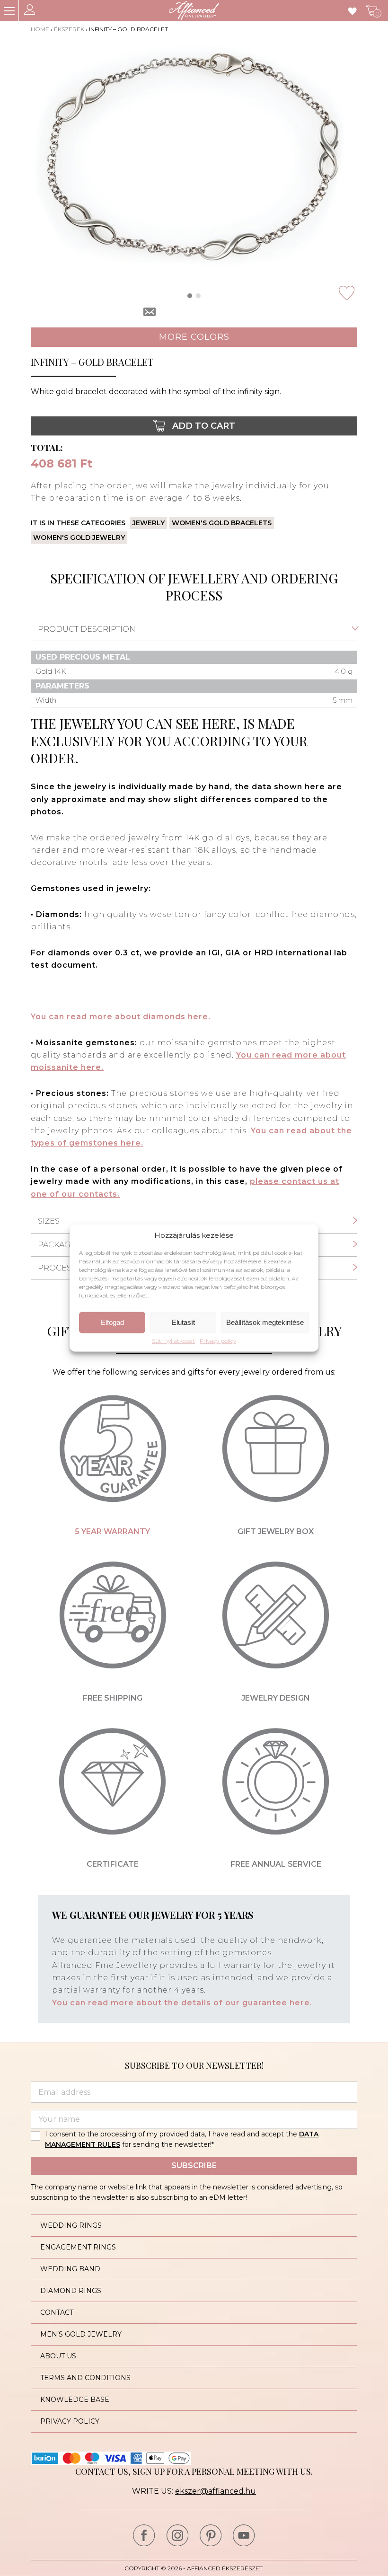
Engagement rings (78, 2247)
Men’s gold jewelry (81, 2334)
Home (40, 29)
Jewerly (149, 523)
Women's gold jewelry (79, 538)
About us (58, 2356)
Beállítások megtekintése (265, 1322)
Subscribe (194, 2166)
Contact (57, 2312)
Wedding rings (71, 2225)
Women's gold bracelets (222, 523)
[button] (190, 296)
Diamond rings (71, 2291)
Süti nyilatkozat (173, 1341)
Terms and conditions (85, 2378)
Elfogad (112, 1322)
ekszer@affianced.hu (216, 2491)
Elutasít (183, 1322)
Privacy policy (218, 1341)
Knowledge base (75, 2400)
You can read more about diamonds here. (121, 1017)
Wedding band (70, 2269)
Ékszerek (69, 29)
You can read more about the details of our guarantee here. (182, 2003)
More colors (194, 337)
